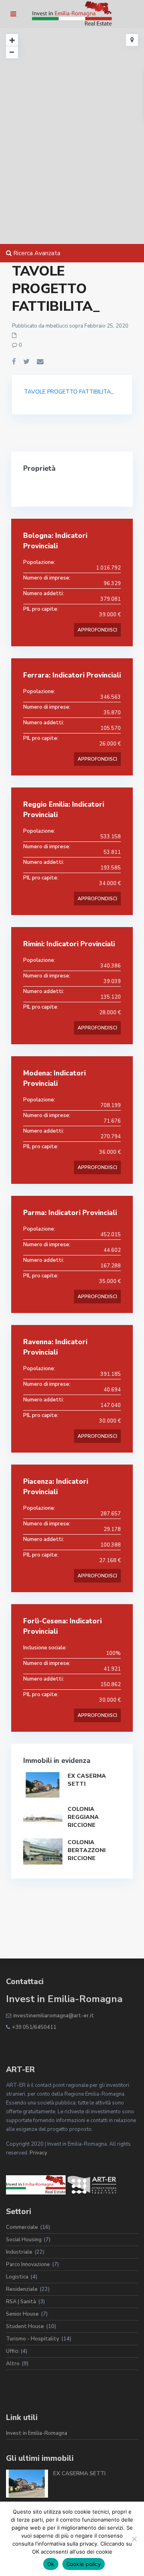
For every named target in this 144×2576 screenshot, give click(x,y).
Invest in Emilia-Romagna (37, 2433)
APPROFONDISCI (97, 630)
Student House (25, 2326)
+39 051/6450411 (34, 2027)
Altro (13, 2364)
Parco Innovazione (28, 2264)
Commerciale (22, 2227)
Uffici (12, 2351)
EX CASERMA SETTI (79, 2473)
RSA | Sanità (21, 2302)
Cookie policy (84, 2564)
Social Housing (24, 2240)
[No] (134, 2539)
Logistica (17, 2277)
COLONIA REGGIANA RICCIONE (83, 1817)
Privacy (38, 2153)
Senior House (22, 2314)
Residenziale (22, 2289)
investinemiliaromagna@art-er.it (54, 2016)
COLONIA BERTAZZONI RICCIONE (87, 1850)
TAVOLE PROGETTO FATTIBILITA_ (69, 392)
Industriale (19, 2252)
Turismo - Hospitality (33, 2339)
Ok (51, 2564)
